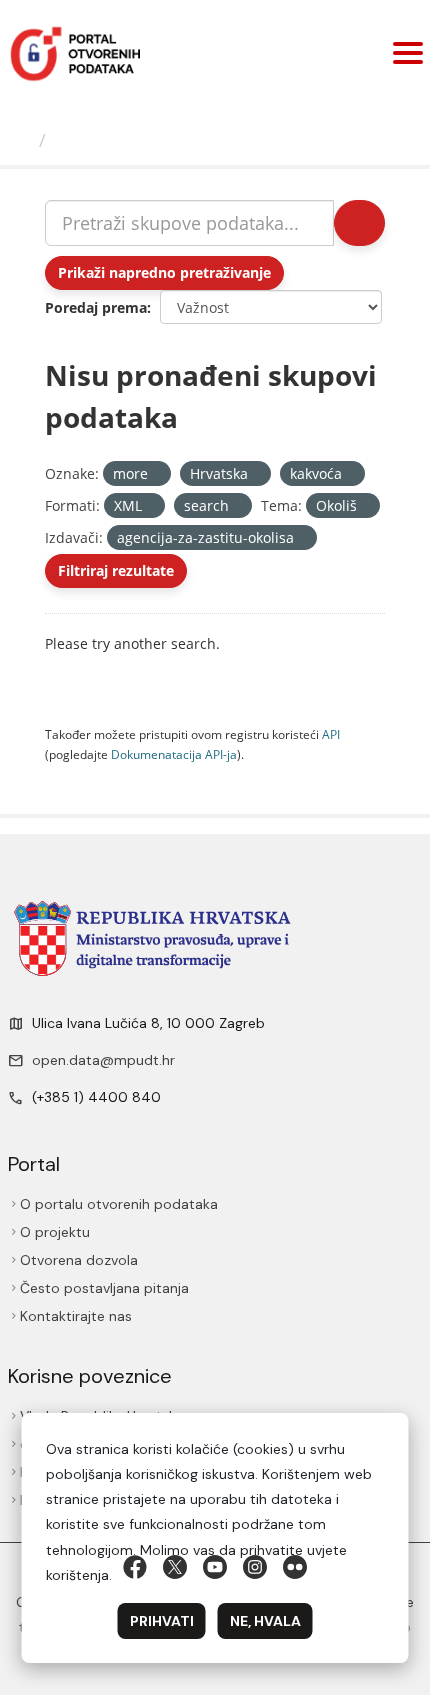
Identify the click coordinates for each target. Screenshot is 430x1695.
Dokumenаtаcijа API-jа (174, 754)
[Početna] (22, 140)
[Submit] (359, 223)
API (331, 734)
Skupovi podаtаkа (136, 140)
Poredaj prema (96, 307)
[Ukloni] (156, 474)
